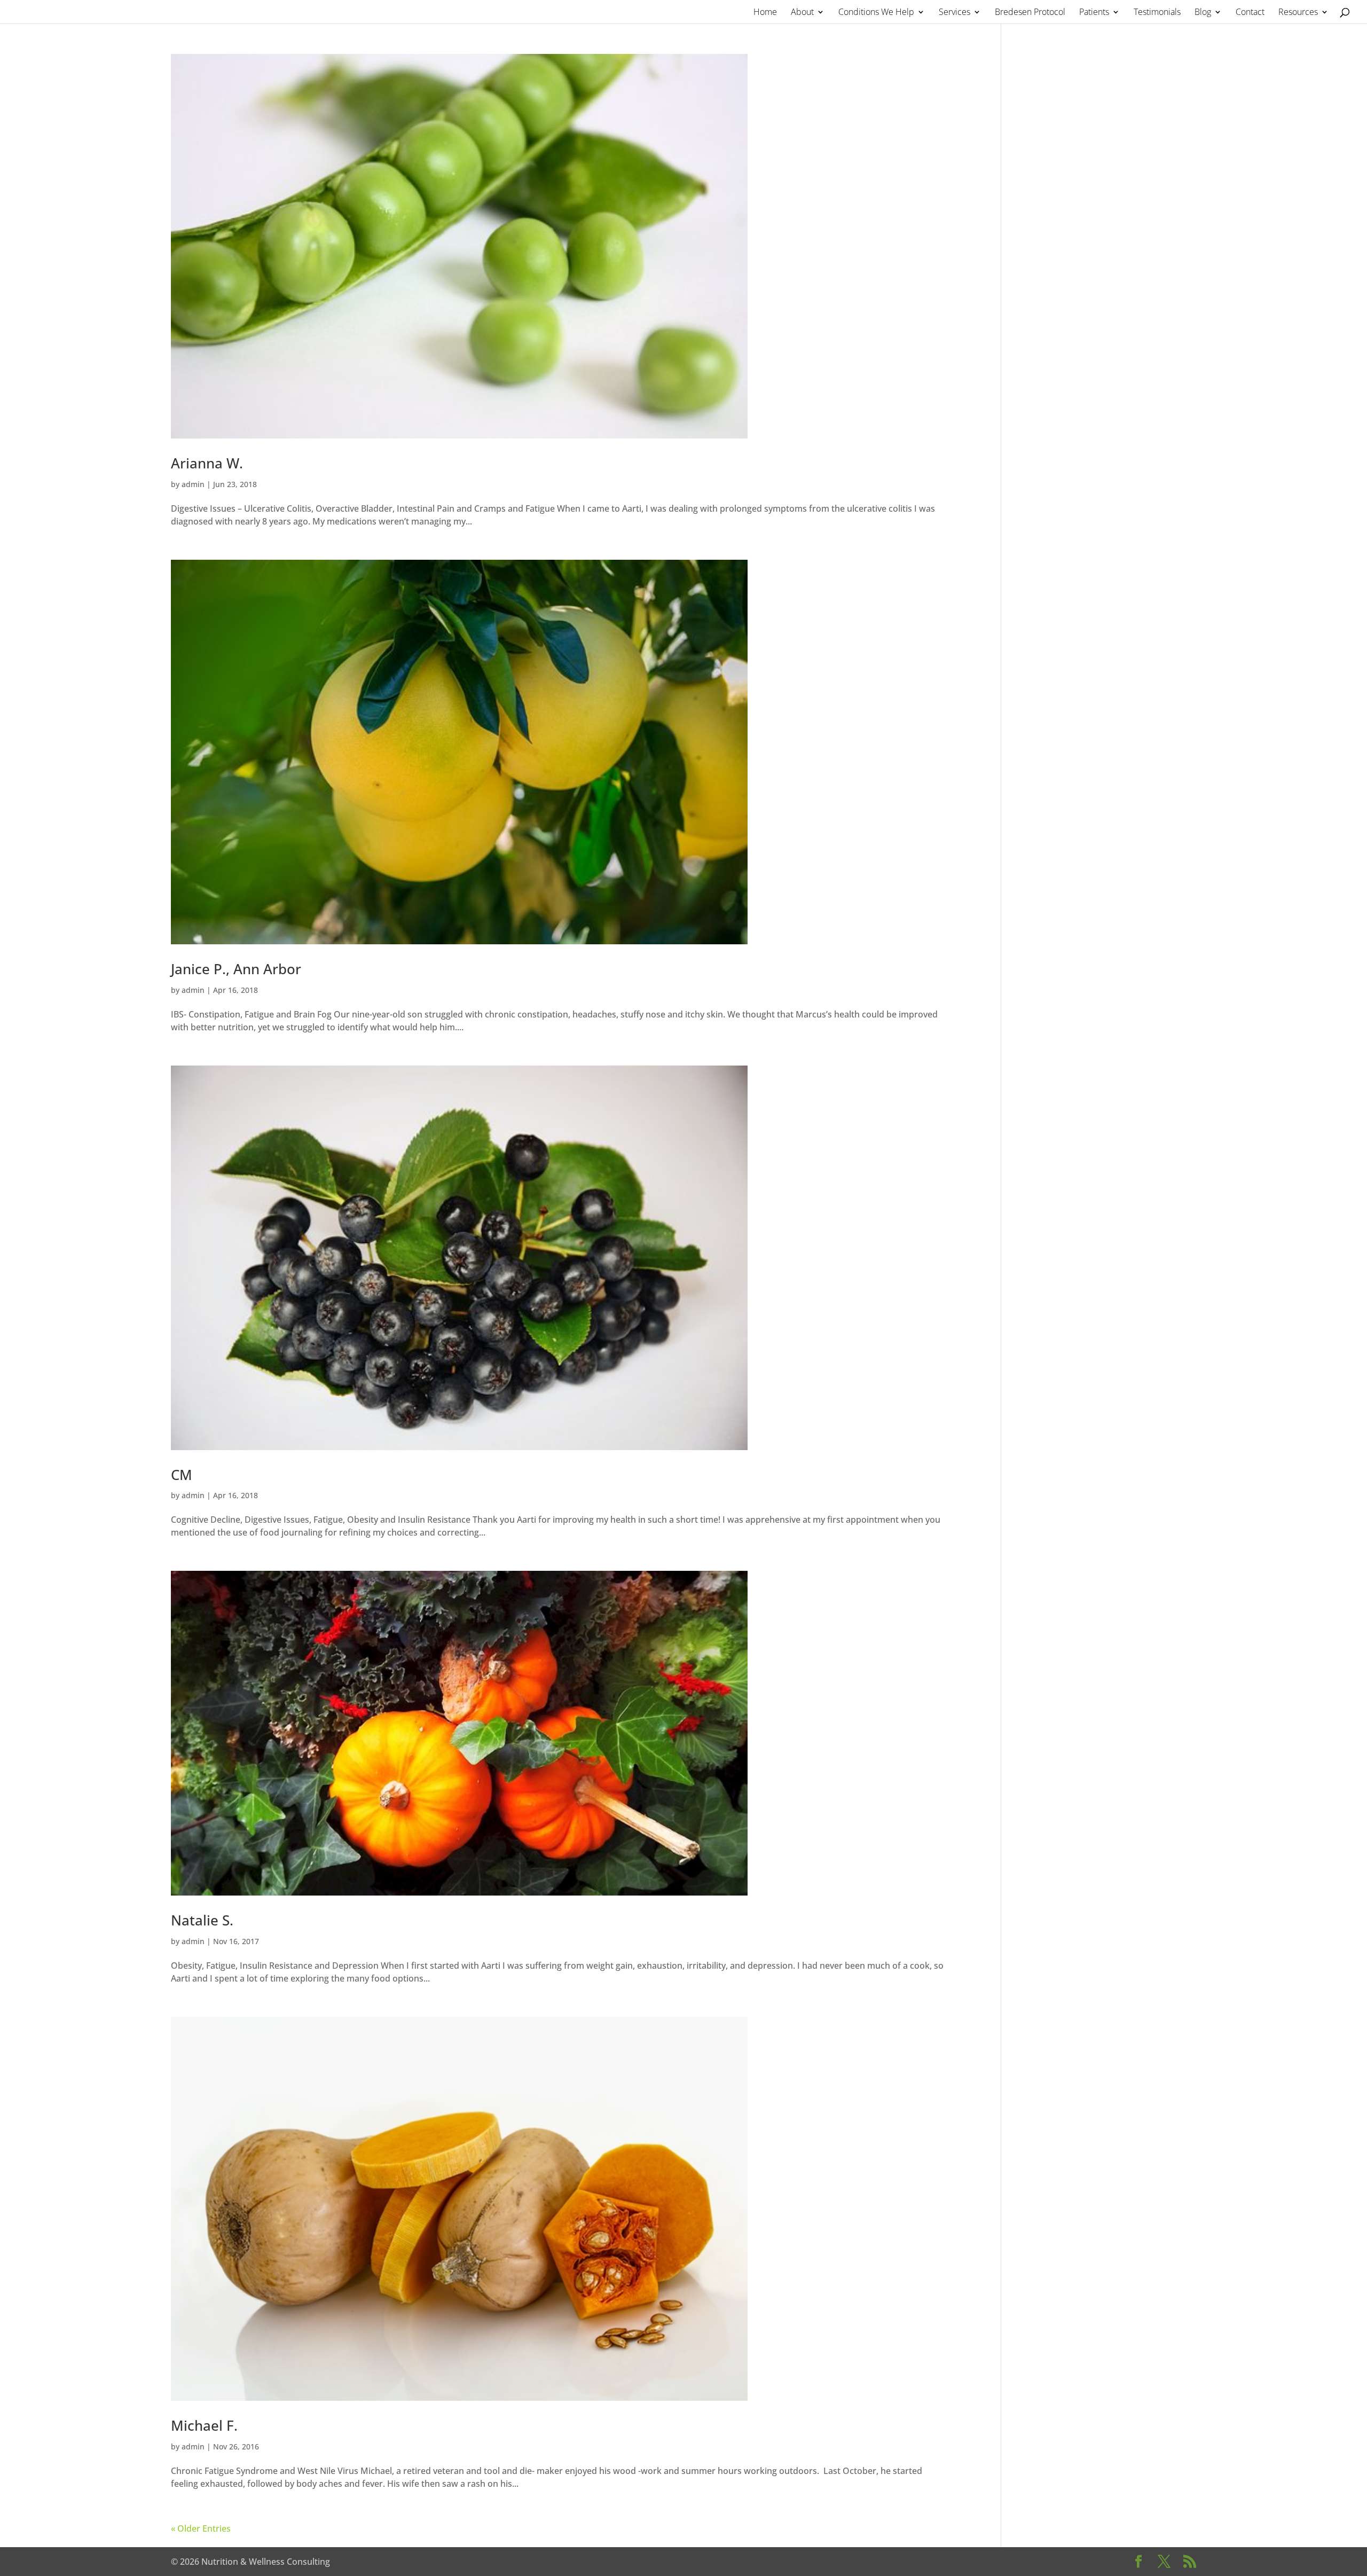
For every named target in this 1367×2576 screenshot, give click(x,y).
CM (182, 1475)
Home (765, 13)
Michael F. (204, 2425)
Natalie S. (202, 1920)
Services (954, 13)
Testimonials (1157, 13)
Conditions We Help (876, 13)
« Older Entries (201, 2528)
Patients (1094, 13)
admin (193, 484)
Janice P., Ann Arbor (236, 969)
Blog (1203, 13)
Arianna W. (207, 463)
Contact (1250, 13)
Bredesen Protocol (1030, 13)
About (802, 13)
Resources (1298, 13)
